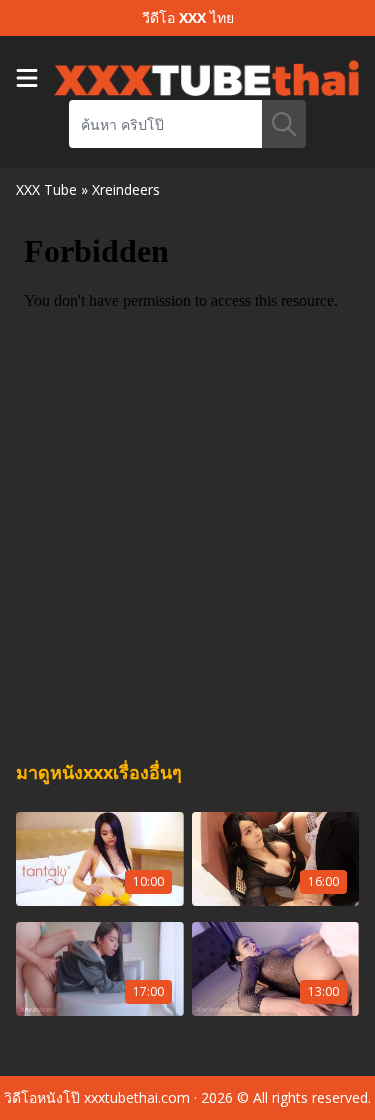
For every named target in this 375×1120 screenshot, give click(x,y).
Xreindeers (126, 189)
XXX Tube (46, 189)
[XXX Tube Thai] (206, 78)
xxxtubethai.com (137, 1097)
